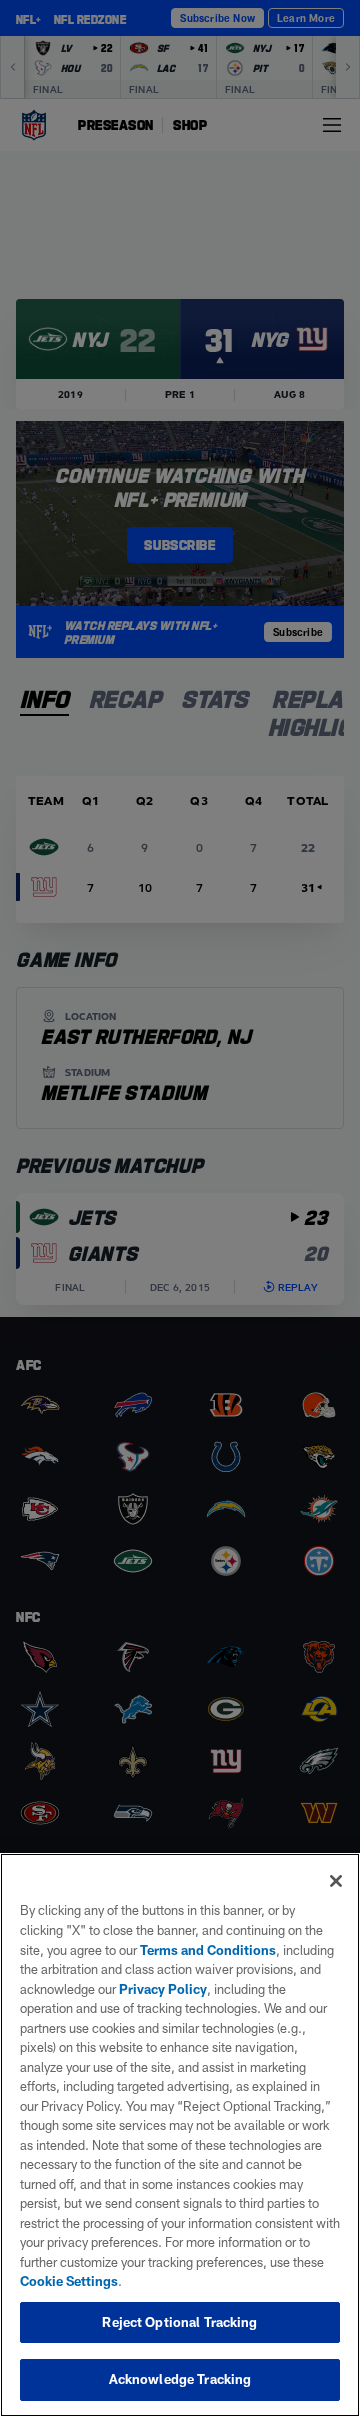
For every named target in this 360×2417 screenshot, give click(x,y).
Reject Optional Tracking (179, 2322)
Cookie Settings (69, 2281)
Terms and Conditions (208, 1950)
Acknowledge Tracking (180, 2379)
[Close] (336, 1881)
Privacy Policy (163, 1989)
